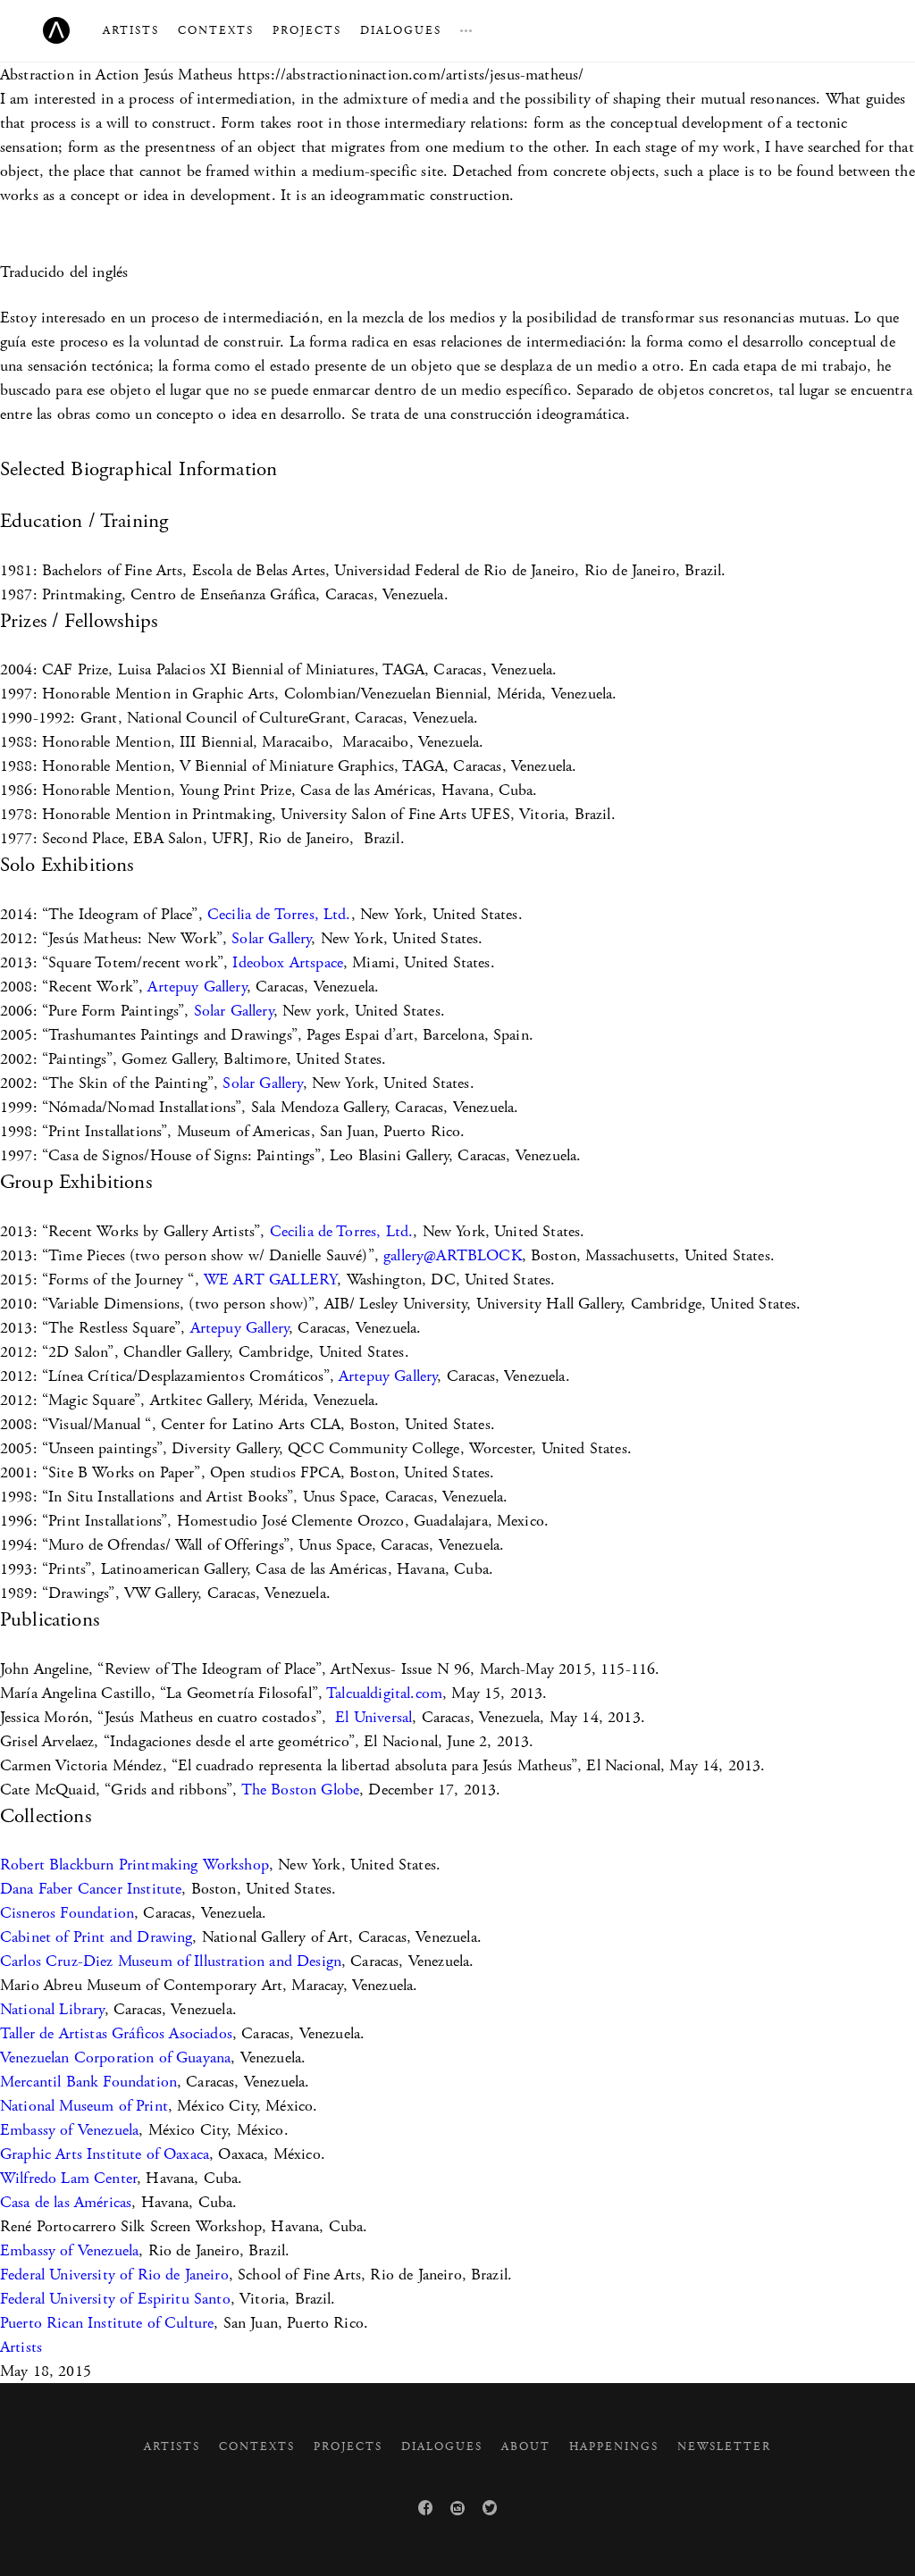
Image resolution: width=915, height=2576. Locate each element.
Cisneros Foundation (67, 1913)
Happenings (614, 2447)
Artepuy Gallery (197, 987)
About (526, 2447)
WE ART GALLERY (270, 1280)
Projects (307, 31)
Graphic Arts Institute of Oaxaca (105, 2154)
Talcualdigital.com (384, 1693)
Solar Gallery (271, 938)
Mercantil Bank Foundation (88, 2082)
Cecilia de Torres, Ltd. (279, 914)
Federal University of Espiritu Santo (115, 2299)
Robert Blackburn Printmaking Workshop (134, 1865)
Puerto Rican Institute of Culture (107, 2323)
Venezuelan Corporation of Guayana (115, 2057)
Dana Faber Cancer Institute (91, 1889)
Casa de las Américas (66, 2202)
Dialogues (401, 31)
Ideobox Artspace (288, 962)
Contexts (216, 31)
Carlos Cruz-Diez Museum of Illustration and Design (171, 1961)
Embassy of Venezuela (69, 2130)
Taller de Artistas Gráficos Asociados (116, 2033)
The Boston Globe (301, 1790)
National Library (52, 2009)
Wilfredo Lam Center (68, 2178)
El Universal (374, 1717)
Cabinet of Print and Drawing (96, 1937)
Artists (131, 31)
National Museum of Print (84, 2106)
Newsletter (724, 2447)
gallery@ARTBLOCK (453, 1255)
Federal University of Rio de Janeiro (114, 2275)
